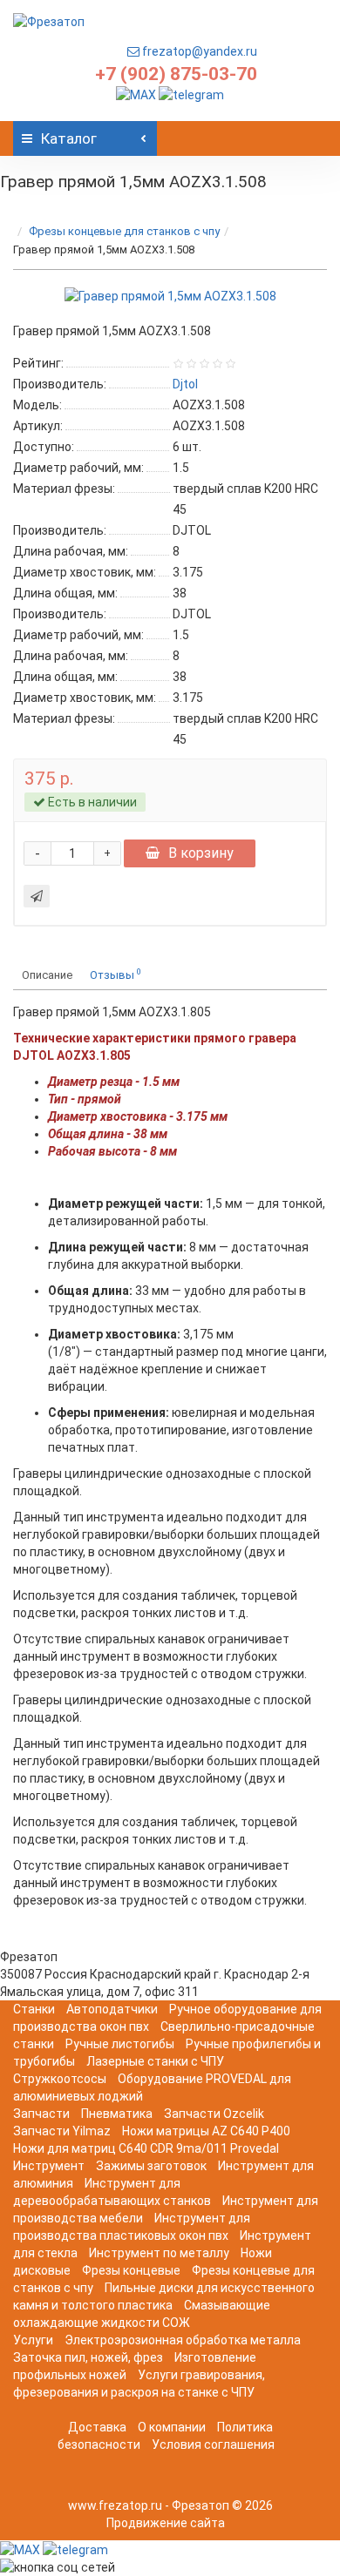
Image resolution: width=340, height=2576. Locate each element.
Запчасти (41, 2114)
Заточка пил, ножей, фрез (88, 2357)
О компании (172, 2427)
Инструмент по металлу (159, 2253)
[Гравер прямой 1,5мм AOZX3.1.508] (170, 296)
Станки (34, 2009)
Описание (47, 975)
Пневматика (117, 2114)
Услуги (33, 2340)
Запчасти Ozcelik (214, 2114)
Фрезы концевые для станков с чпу (124, 231)
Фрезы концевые (131, 2270)
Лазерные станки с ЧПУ (155, 2061)
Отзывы (116, 974)
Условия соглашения (213, 2445)
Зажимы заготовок (151, 2166)
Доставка (97, 2427)
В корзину (201, 853)
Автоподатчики (112, 2009)
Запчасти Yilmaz (62, 2131)
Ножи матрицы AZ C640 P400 (206, 2131)
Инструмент (49, 2166)
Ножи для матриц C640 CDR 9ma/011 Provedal (146, 2148)
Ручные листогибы (120, 2044)
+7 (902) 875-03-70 (176, 74)
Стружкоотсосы (60, 2079)
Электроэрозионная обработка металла (183, 2340)
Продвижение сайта (166, 2523)
